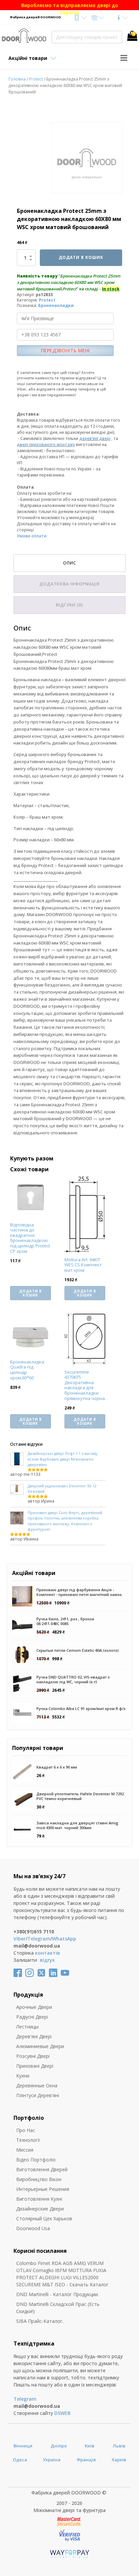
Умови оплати (32, 536)
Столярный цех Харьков (44, 2218)
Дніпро (59, 2446)
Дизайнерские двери (40, 2209)
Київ (90, 2446)
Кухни (23, 2076)
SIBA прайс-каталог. (40, 2321)
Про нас (26, 2130)
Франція (86, 2460)
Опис (70, 563)
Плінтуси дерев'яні (38, 2095)
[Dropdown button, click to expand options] (80, 17)
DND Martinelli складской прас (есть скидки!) (58, 2308)
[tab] (69, 563)
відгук (47, 1960)
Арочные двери (34, 2007)
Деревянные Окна (37, 2085)
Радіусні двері (32, 2017)
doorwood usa (33, 2228)
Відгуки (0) (69, 605)
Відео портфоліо (36, 2160)
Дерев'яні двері (34, 2036)
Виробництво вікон (39, 2179)
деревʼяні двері (95, 438)
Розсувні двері (33, 2056)
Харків (119, 2460)
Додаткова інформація (69, 584)
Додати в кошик (81, 257)
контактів (48, 1953)
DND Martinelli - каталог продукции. (58, 2294)
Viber (20, 1939)
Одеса (20, 2460)
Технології (28, 2140)
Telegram (39, 1939)
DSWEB (62, 2413)
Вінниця (23, 2446)
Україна (52, 2460)
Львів (119, 2446)
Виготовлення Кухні (39, 2199)
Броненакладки (56, 305)
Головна (17, 79)
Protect (36, 79)
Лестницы (27, 2027)
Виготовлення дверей (42, 2169)
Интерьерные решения (43, 2189)
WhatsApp (64, 1939)
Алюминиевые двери (40, 2046)
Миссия (25, 2150)
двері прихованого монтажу (46, 445)
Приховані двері (35, 2066)
